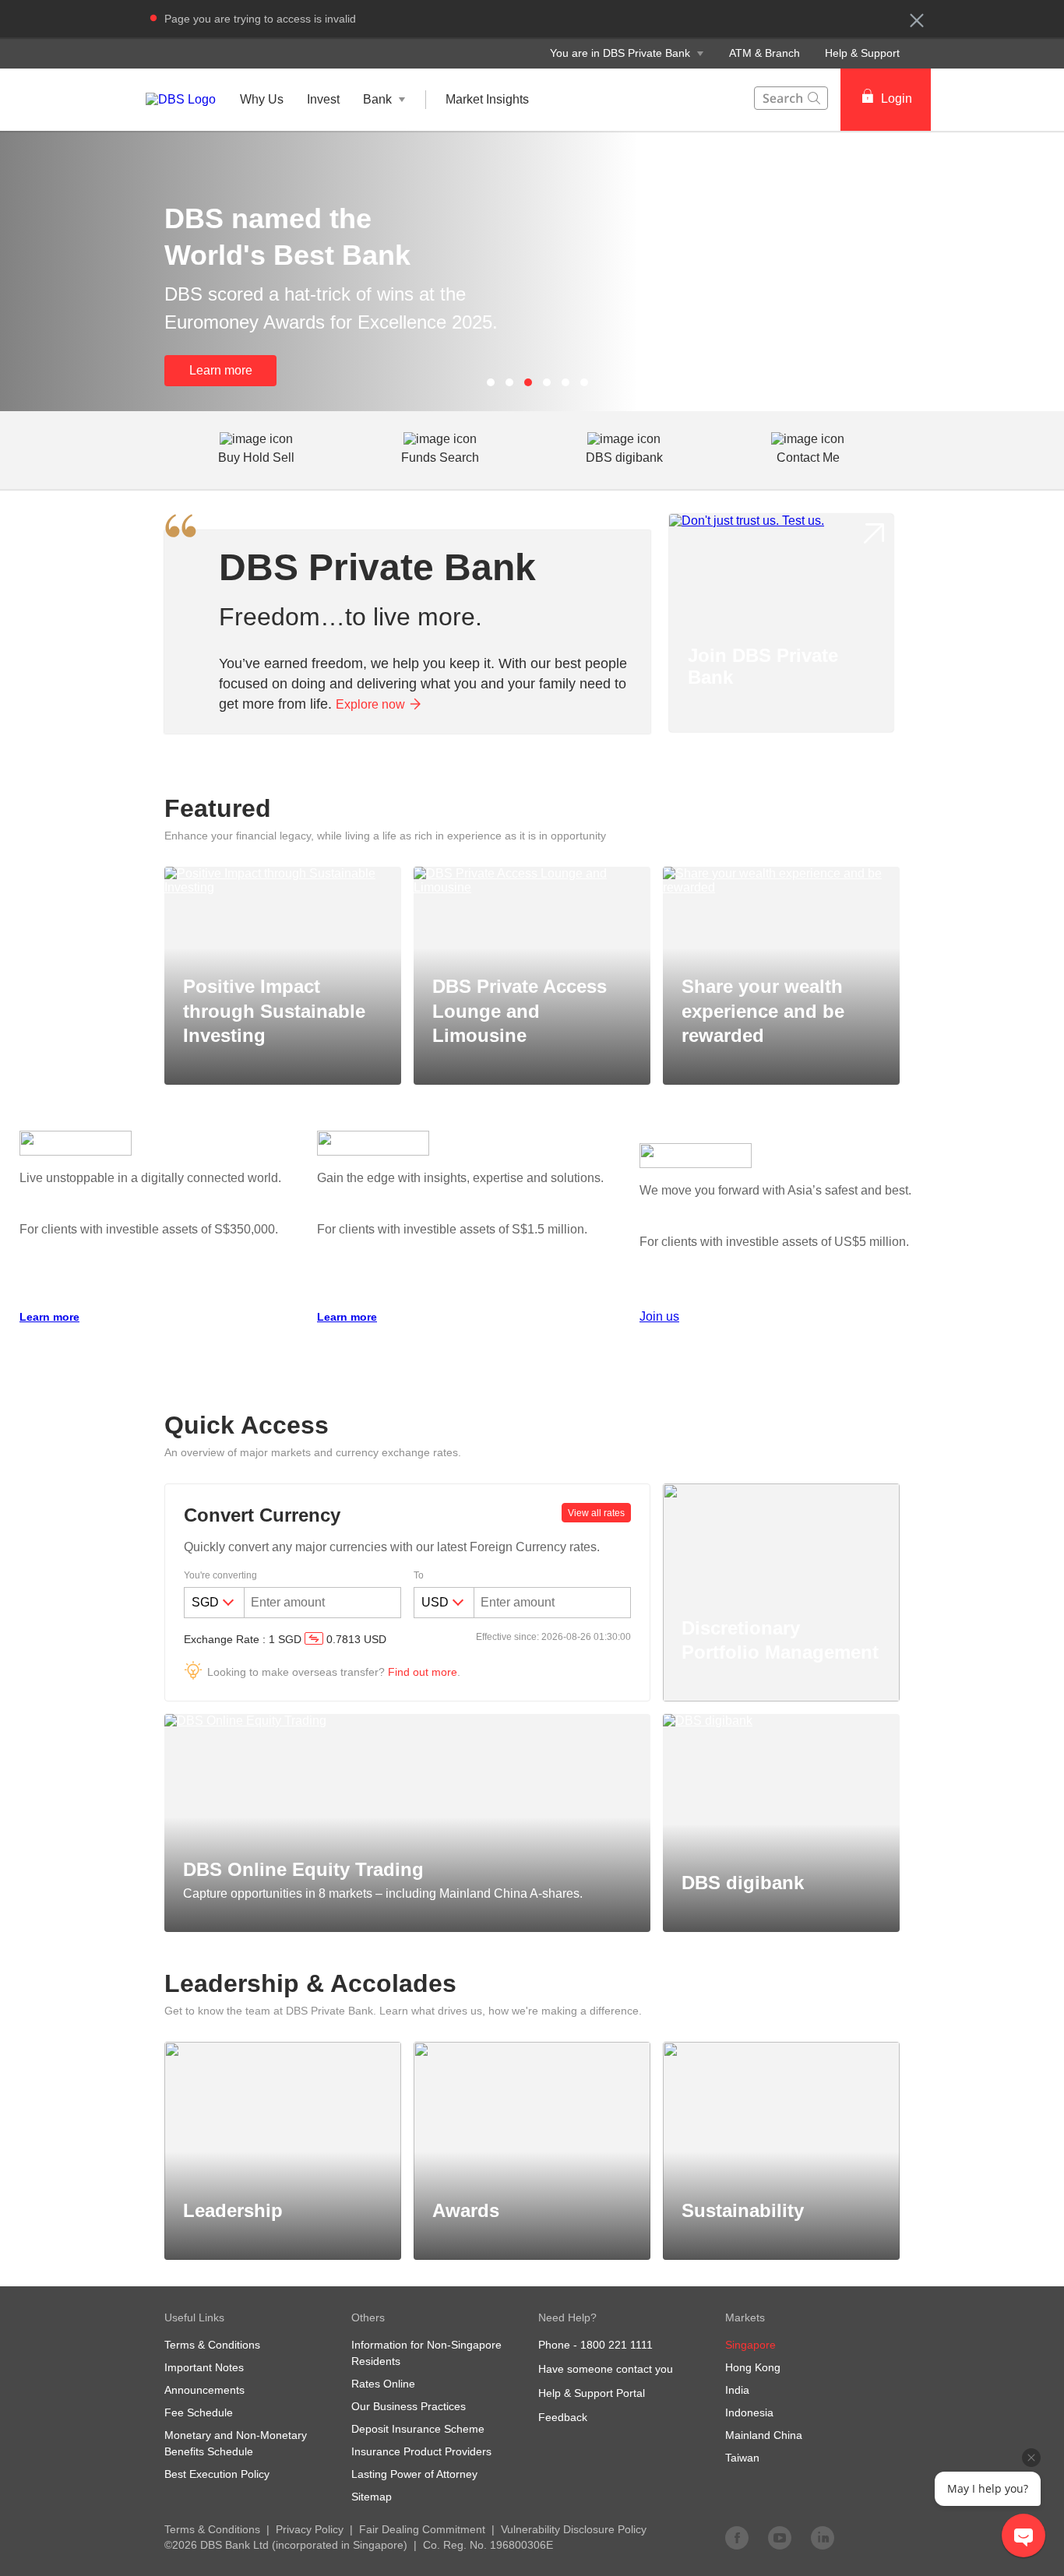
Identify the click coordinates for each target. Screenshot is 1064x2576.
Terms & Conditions (212, 2529)
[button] (917, 20)
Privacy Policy (310, 2529)
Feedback (563, 2417)
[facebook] (737, 2537)
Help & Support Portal (592, 2393)
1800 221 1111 (617, 2345)
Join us (659, 1316)
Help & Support (862, 53)
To (419, 1575)
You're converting (220, 1575)
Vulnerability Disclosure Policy (574, 2529)
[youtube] (780, 2537)
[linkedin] (823, 2537)
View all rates (596, 1513)
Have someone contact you (606, 2369)
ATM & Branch (765, 53)
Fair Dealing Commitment (422, 2529)
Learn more (221, 370)
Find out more (423, 1672)
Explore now (370, 704)
